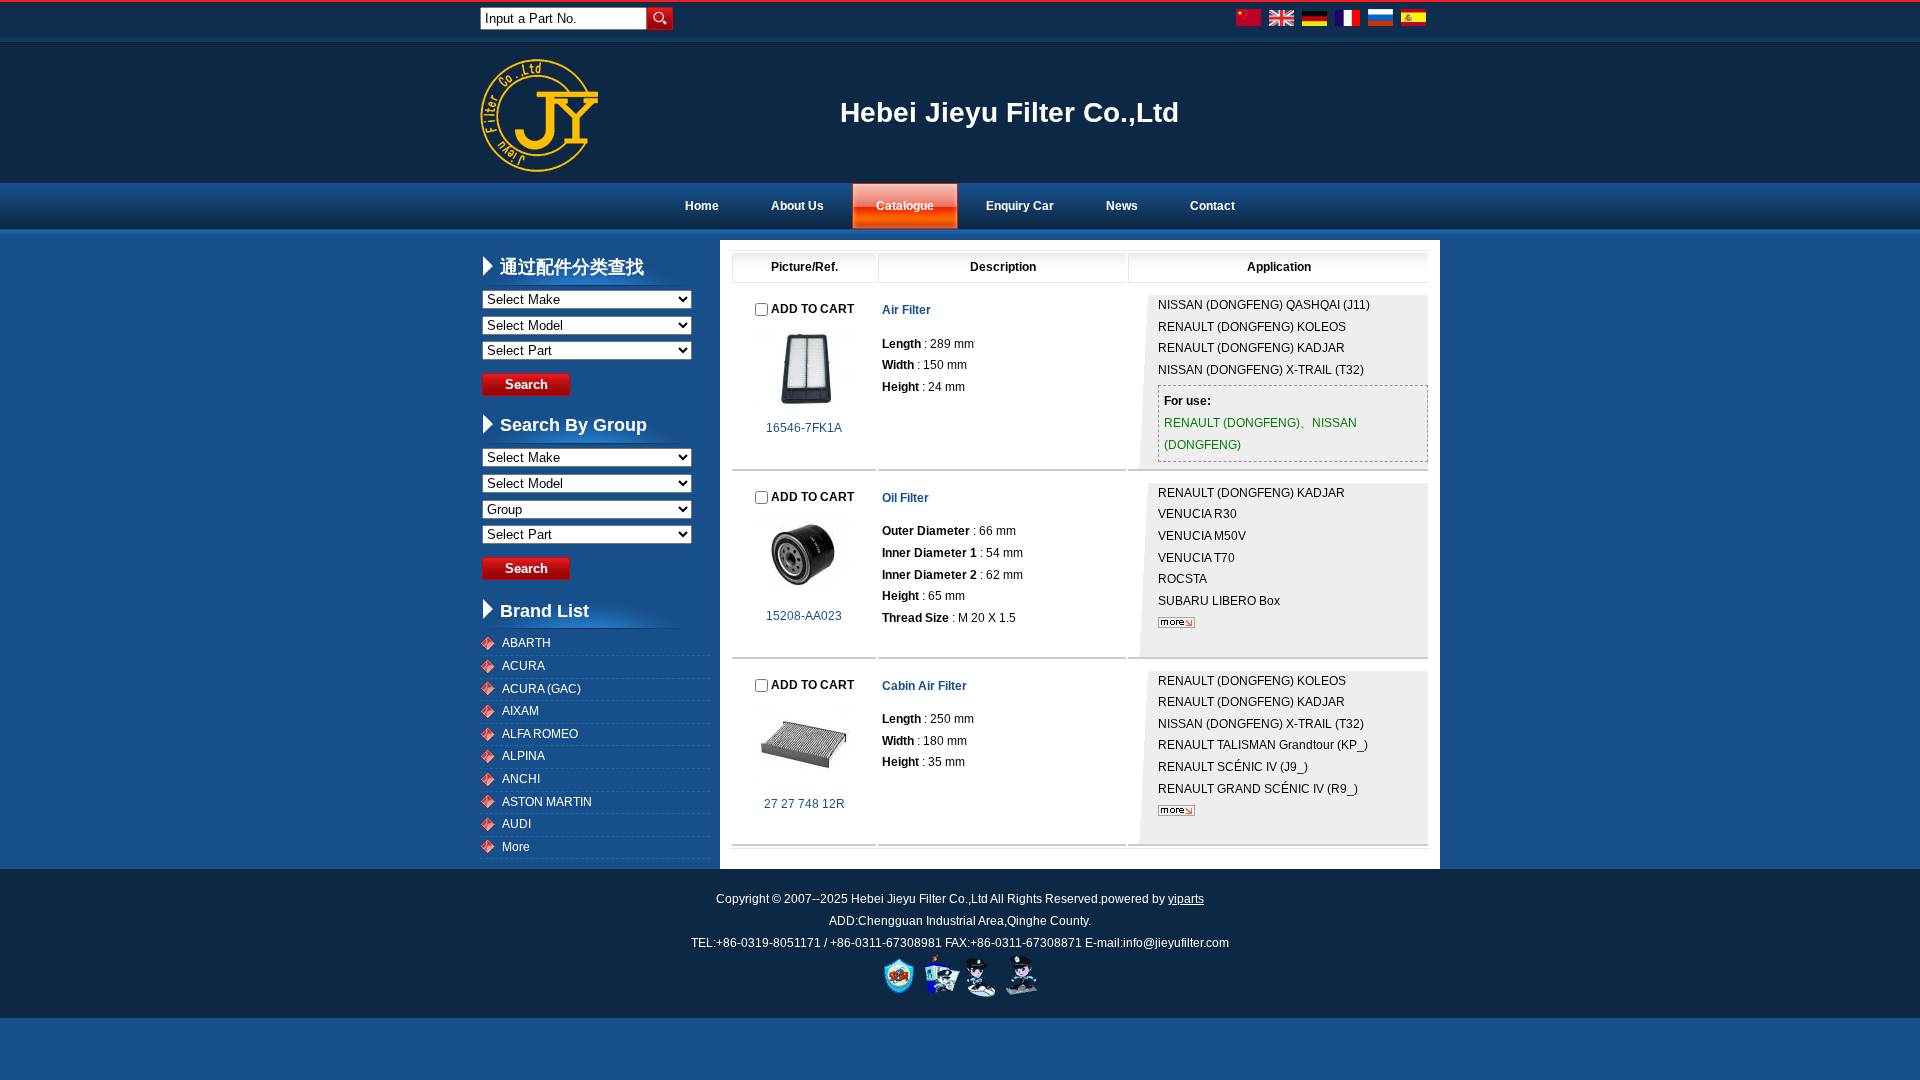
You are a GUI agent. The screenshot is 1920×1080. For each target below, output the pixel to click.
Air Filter (906, 310)
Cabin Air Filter (924, 686)
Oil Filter (905, 498)
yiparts (1186, 899)
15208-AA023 (804, 616)
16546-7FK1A (804, 428)
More (516, 847)
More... (1176, 622)
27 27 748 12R (804, 804)
